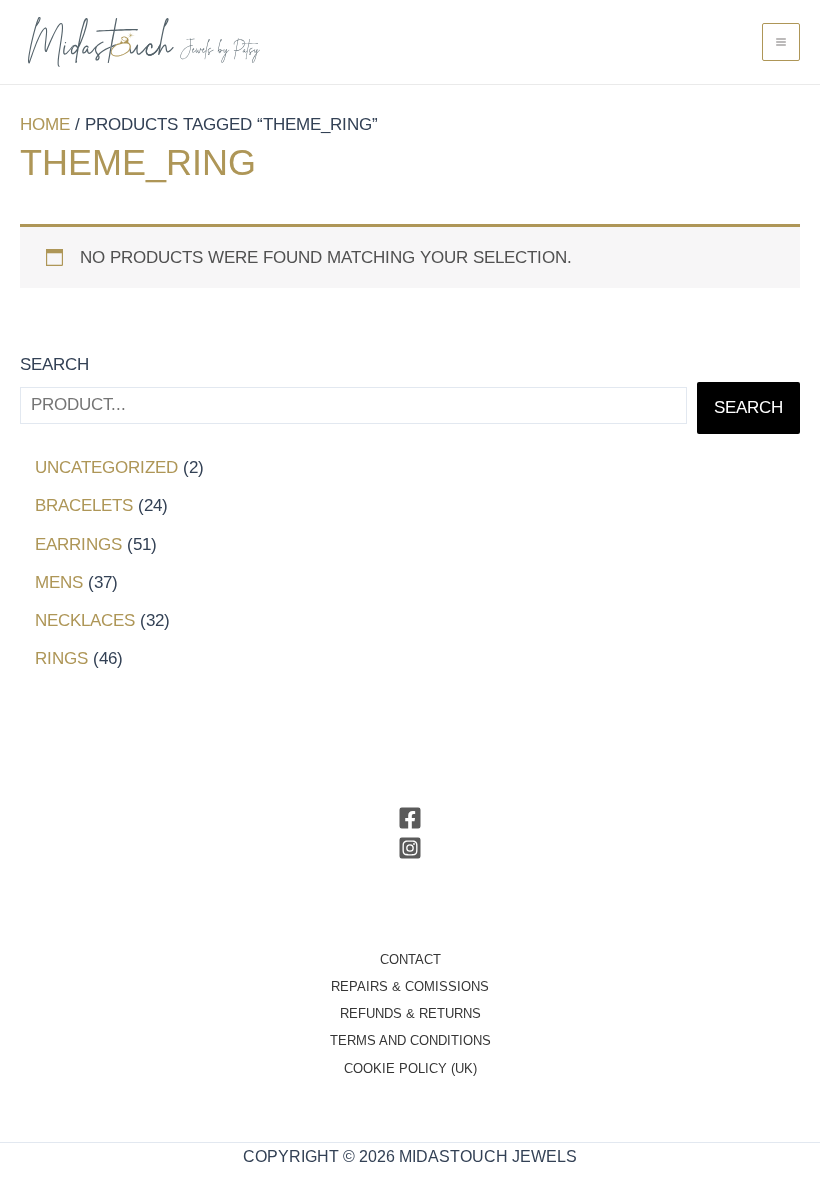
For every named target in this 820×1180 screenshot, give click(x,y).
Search (54, 364)
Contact (410, 959)
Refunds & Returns (410, 1013)
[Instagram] (410, 848)
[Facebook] (410, 818)
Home (45, 124)
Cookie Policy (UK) (410, 1068)
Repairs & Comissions (410, 986)
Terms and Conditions (410, 1040)
